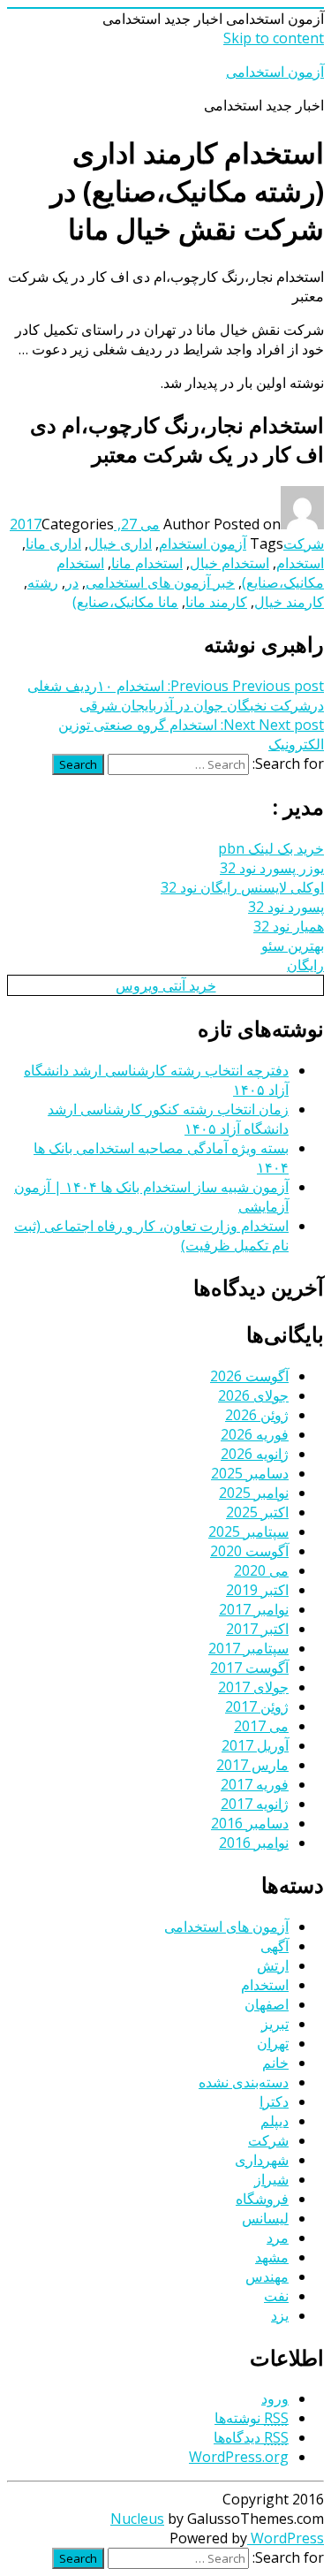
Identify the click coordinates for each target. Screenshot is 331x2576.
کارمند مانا (216, 602)
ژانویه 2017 (255, 1804)
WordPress (286, 2538)
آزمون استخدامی (275, 72)
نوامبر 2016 (254, 1843)
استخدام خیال (229, 563)
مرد (278, 2238)
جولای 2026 (253, 1395)
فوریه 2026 (255, 1434)
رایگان (305, 965)
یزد (280, 2315)
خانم (275, 2063)
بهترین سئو (293, 946)
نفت (276, 2296)
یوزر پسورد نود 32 (272, 868)
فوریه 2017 (255, 1784)
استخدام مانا (147, 563)
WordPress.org (239, 2457)
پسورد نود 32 (286, 907)
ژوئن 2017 (257, 1706)
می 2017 (261, 1726)
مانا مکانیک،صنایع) (125, 602)
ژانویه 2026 (255, 1454)
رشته (43, 582)
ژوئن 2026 (257, 1415)
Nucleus (137, 2519)
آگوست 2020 (249, 1551)
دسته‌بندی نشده (244, 2082)
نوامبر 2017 (254, 1609)
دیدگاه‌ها (251, 2437)
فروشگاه (262, 2199)
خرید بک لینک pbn (271, 848)
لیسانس (265, 2218)
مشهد (272, 2257)
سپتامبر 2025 (248, 1531)
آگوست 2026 (249, 1376)
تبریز (275, 2024)
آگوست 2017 (249, 1668)
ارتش (273, 1965)
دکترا (274, 2101)
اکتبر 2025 (257, 1512)
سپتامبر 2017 (248, 1648)
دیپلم (275, 2121)
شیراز (271, 2179)
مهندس (267, 2276)
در (72, 582)
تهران (273, 2043)
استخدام (300, 563)
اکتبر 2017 (257, 1629)
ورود (275, 2398)
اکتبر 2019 (257, 1590)
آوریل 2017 (255, 1745)
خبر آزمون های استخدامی (160, 582)
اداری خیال (120, 543)
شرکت (304, 543)
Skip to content (274, 38)
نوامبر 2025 (254, 1493)
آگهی (275, 1946)
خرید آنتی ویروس (166, 985)
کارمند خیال (289, 602)
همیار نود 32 (289, 926)
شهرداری (262, 2160)
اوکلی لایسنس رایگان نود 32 (242, 887)
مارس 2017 (252, 1765)
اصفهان (267, 2004)
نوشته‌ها (252, 2418)
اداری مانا (53, 543)
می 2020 (261, 1570)
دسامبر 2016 (250, 1823)
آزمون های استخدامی (226, 1926)
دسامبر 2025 (250, 1473)
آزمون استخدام (203, 543)
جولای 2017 (253, 1687)
